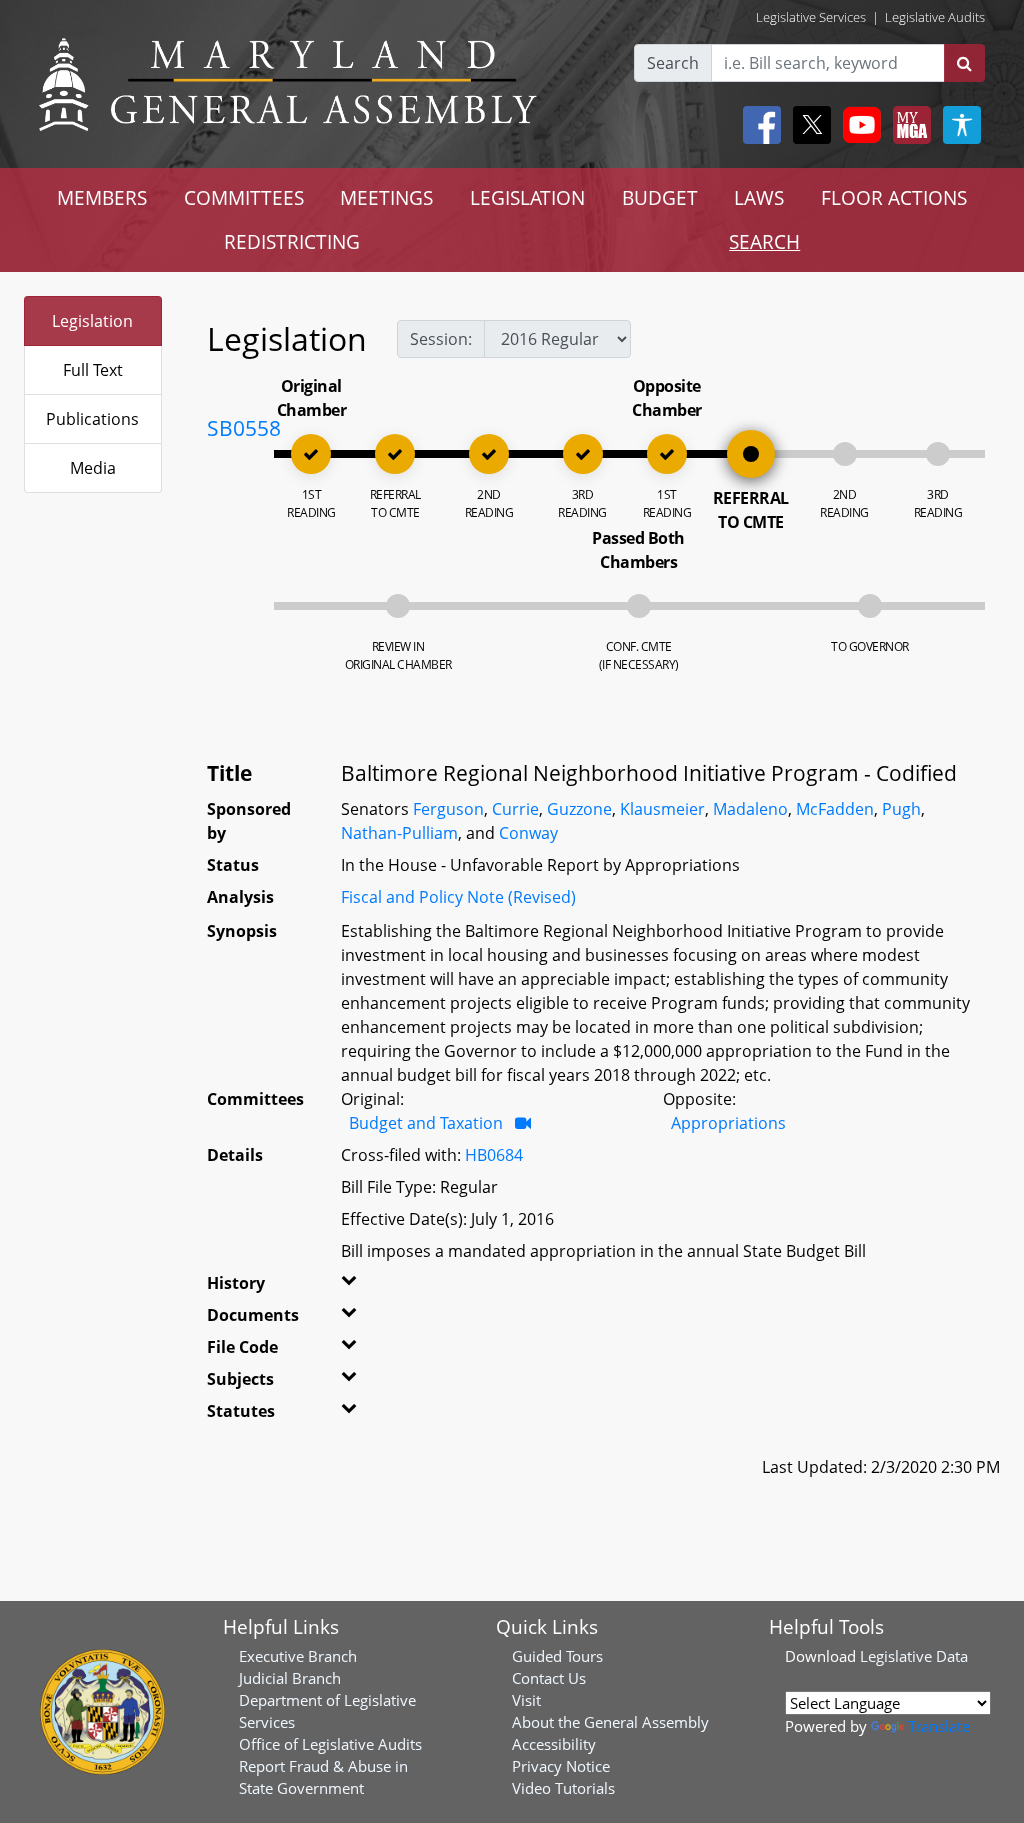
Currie (515, 809)
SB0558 (244, 428)
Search (673, 63)
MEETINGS (386, 197)
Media (93, 468)
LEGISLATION (527, 197)
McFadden (835, 809)
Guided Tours (557, 1656)
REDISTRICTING (292, 241)
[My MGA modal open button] (908, 125)
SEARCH (764, 241)
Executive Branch (298, 1656)
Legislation (92, 321)
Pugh (901, 809)
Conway (528, 833)
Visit (526, 1700)
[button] (359, 1287)
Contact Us (549, 1678)
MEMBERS (102, 197)
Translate (939, 1726)
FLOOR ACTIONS (894, 197)
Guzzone (579, 809)
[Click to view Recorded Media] (523, 1123)
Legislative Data (914, 1656)
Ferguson (448, 809)
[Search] (964, 63)
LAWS (759, 197)
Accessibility (554, 1744)
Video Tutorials (563, 1788)
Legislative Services (811, 17)
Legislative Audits (935, 17)
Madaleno (750, 809)
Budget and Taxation (426, 1123)
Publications (92, 419)
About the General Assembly (610, 1722)
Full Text (93, 370)
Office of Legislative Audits (330, 1744)
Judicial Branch (290, 1678)
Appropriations (728, 1123)
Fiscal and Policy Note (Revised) (458, 897)
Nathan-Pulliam (399, 833)
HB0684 (494, 1155)
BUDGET (660, 197)
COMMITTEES (244, 197)
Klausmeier (662, 809)
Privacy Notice (561, 1766)
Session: (441, 339)
